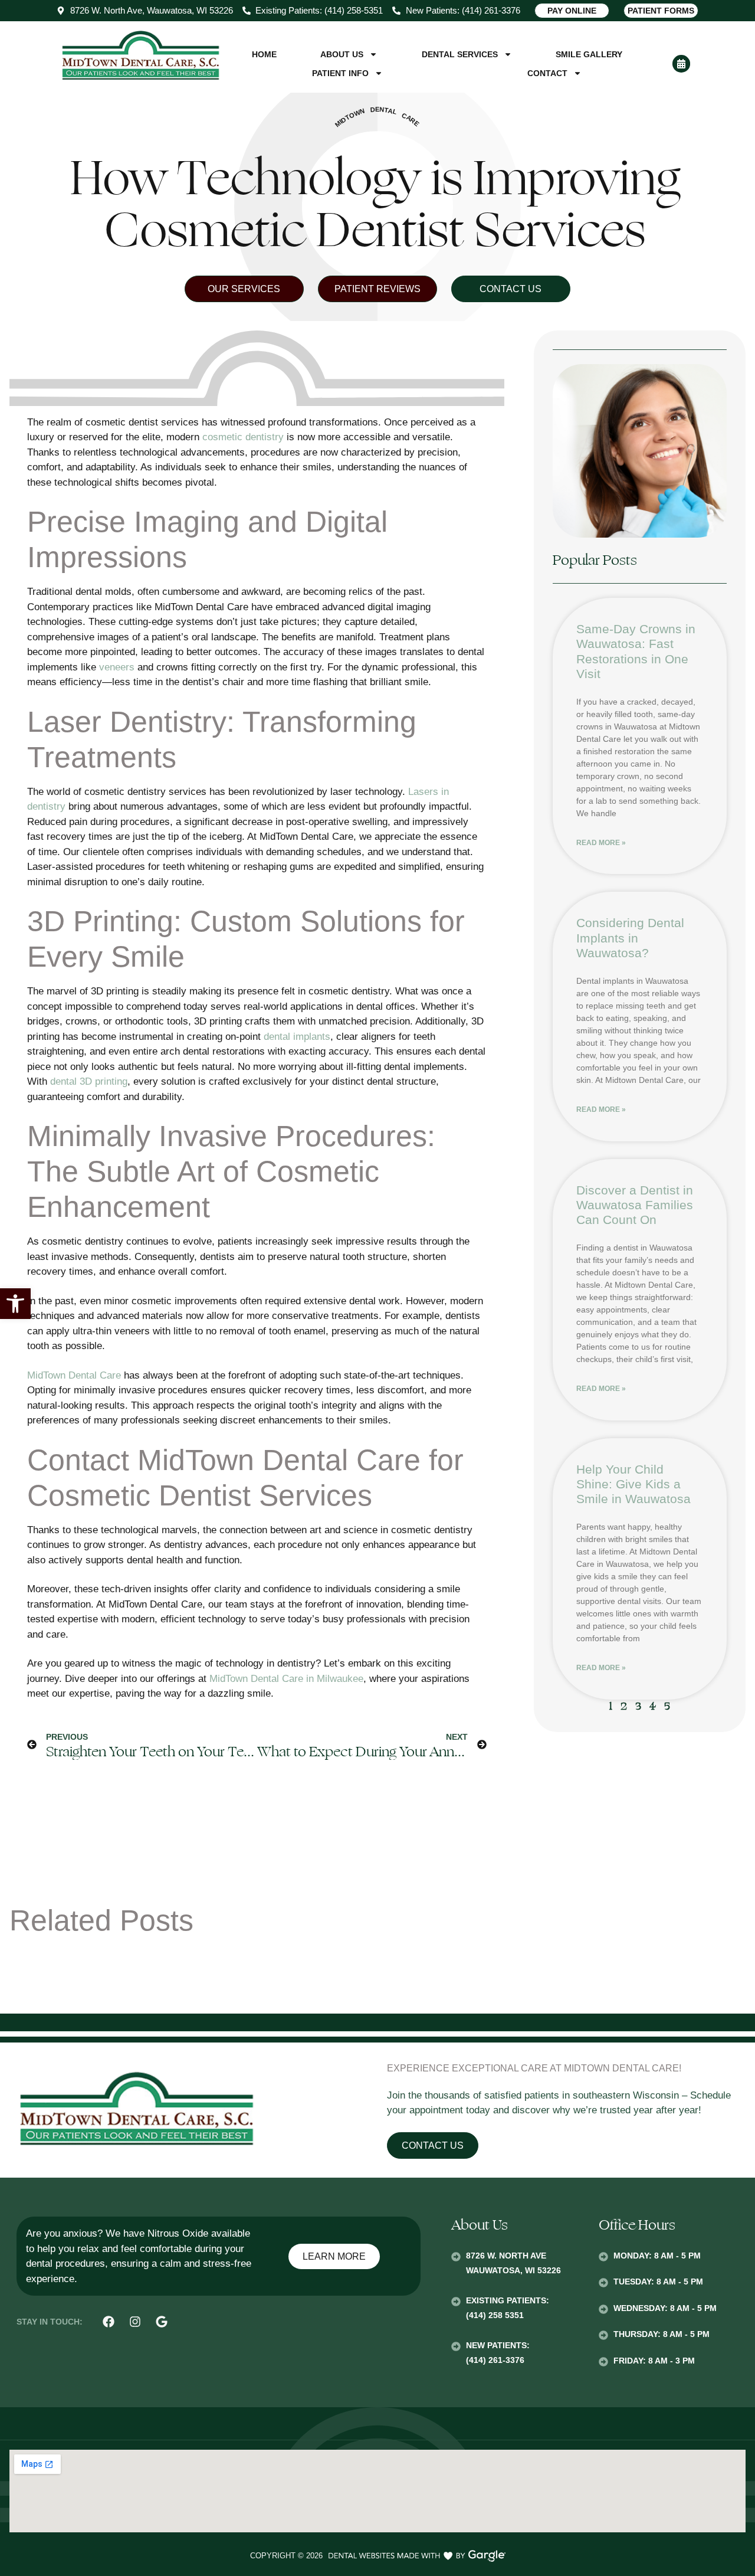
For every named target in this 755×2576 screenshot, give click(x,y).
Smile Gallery (589, 54)
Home (264, 54)
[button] (15, 1304)
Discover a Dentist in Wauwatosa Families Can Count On (635, 1205)
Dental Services (460, 54)
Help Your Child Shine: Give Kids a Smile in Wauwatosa (633, 1484)
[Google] (162, 2322)
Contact (547, 73)
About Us (342, 54)
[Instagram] (135, 2322)
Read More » (601, 843)
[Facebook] (109, 2322)
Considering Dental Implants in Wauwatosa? (630, 937)
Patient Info (340, 73)
